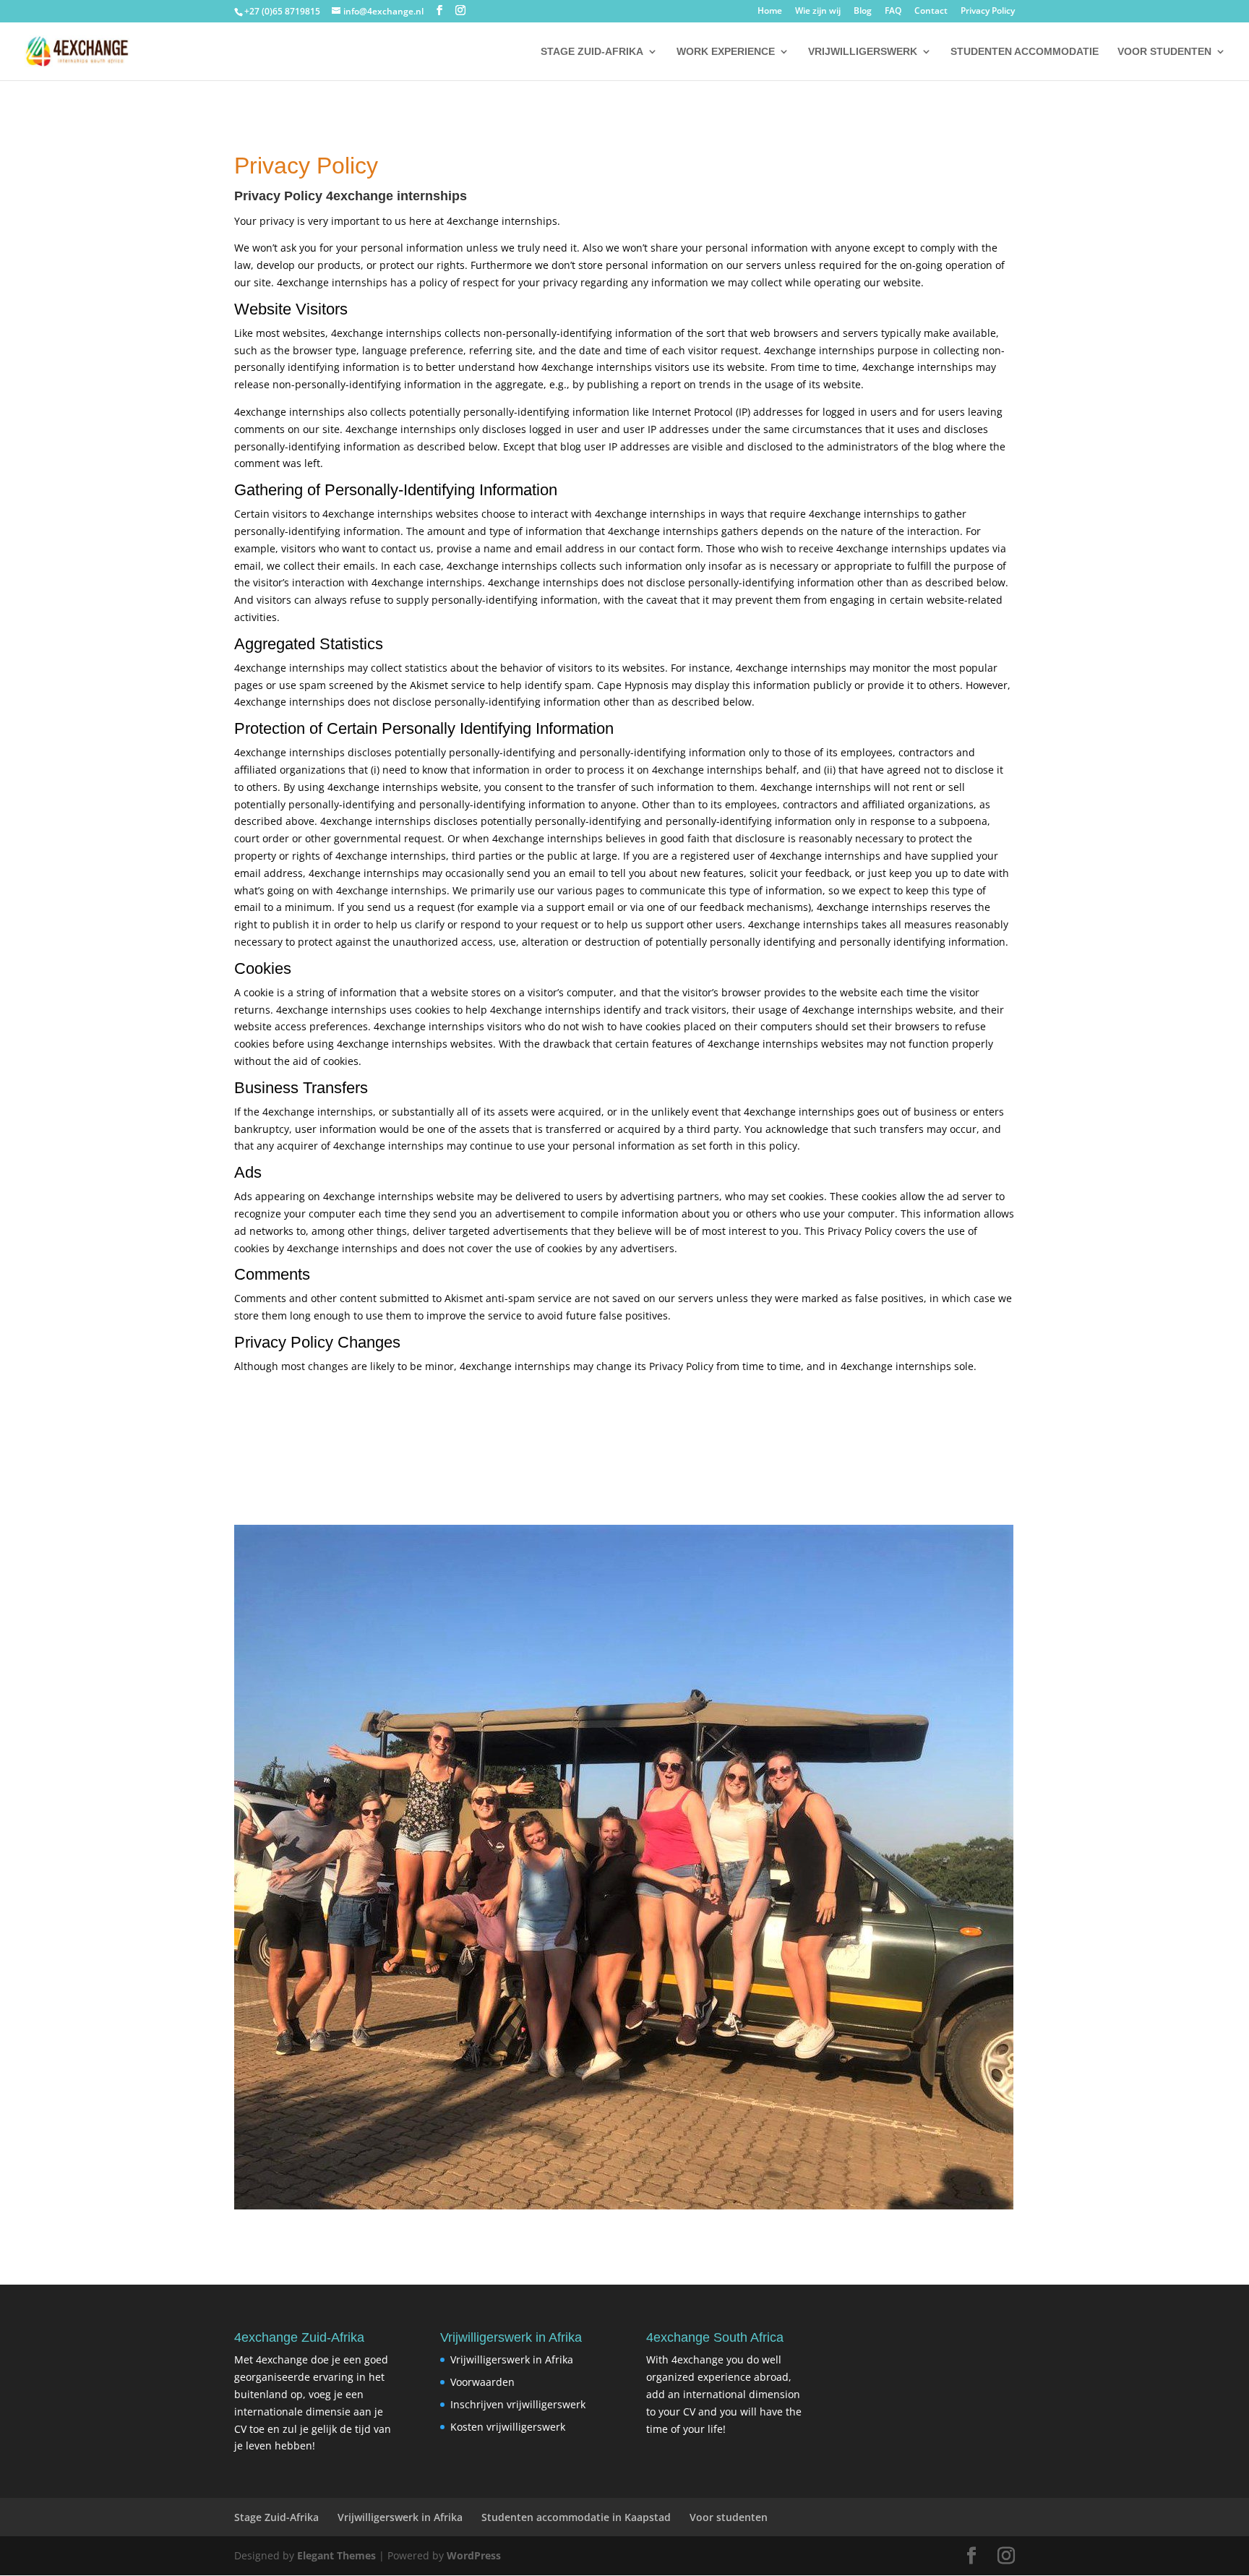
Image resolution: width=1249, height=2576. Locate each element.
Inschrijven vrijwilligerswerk (518, 2404)
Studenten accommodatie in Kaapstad (576, 2517)
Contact (931, 12)
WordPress (474, 2555)
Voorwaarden (482, 2382)
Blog (863, 12)
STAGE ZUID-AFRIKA (592, 52)
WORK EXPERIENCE (726, 52)
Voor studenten (729, 2517)
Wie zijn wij (818, 12)
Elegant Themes (336, 2555)
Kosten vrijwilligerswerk (508, 2427)
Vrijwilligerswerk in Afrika (512, 2359)
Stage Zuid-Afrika (276, 2517)
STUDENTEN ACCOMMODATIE (1025, 52)
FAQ (893, 12)
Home (770, 12)
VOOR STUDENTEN (1164, 52)
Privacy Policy (988, 12)
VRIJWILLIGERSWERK (863, 52)
